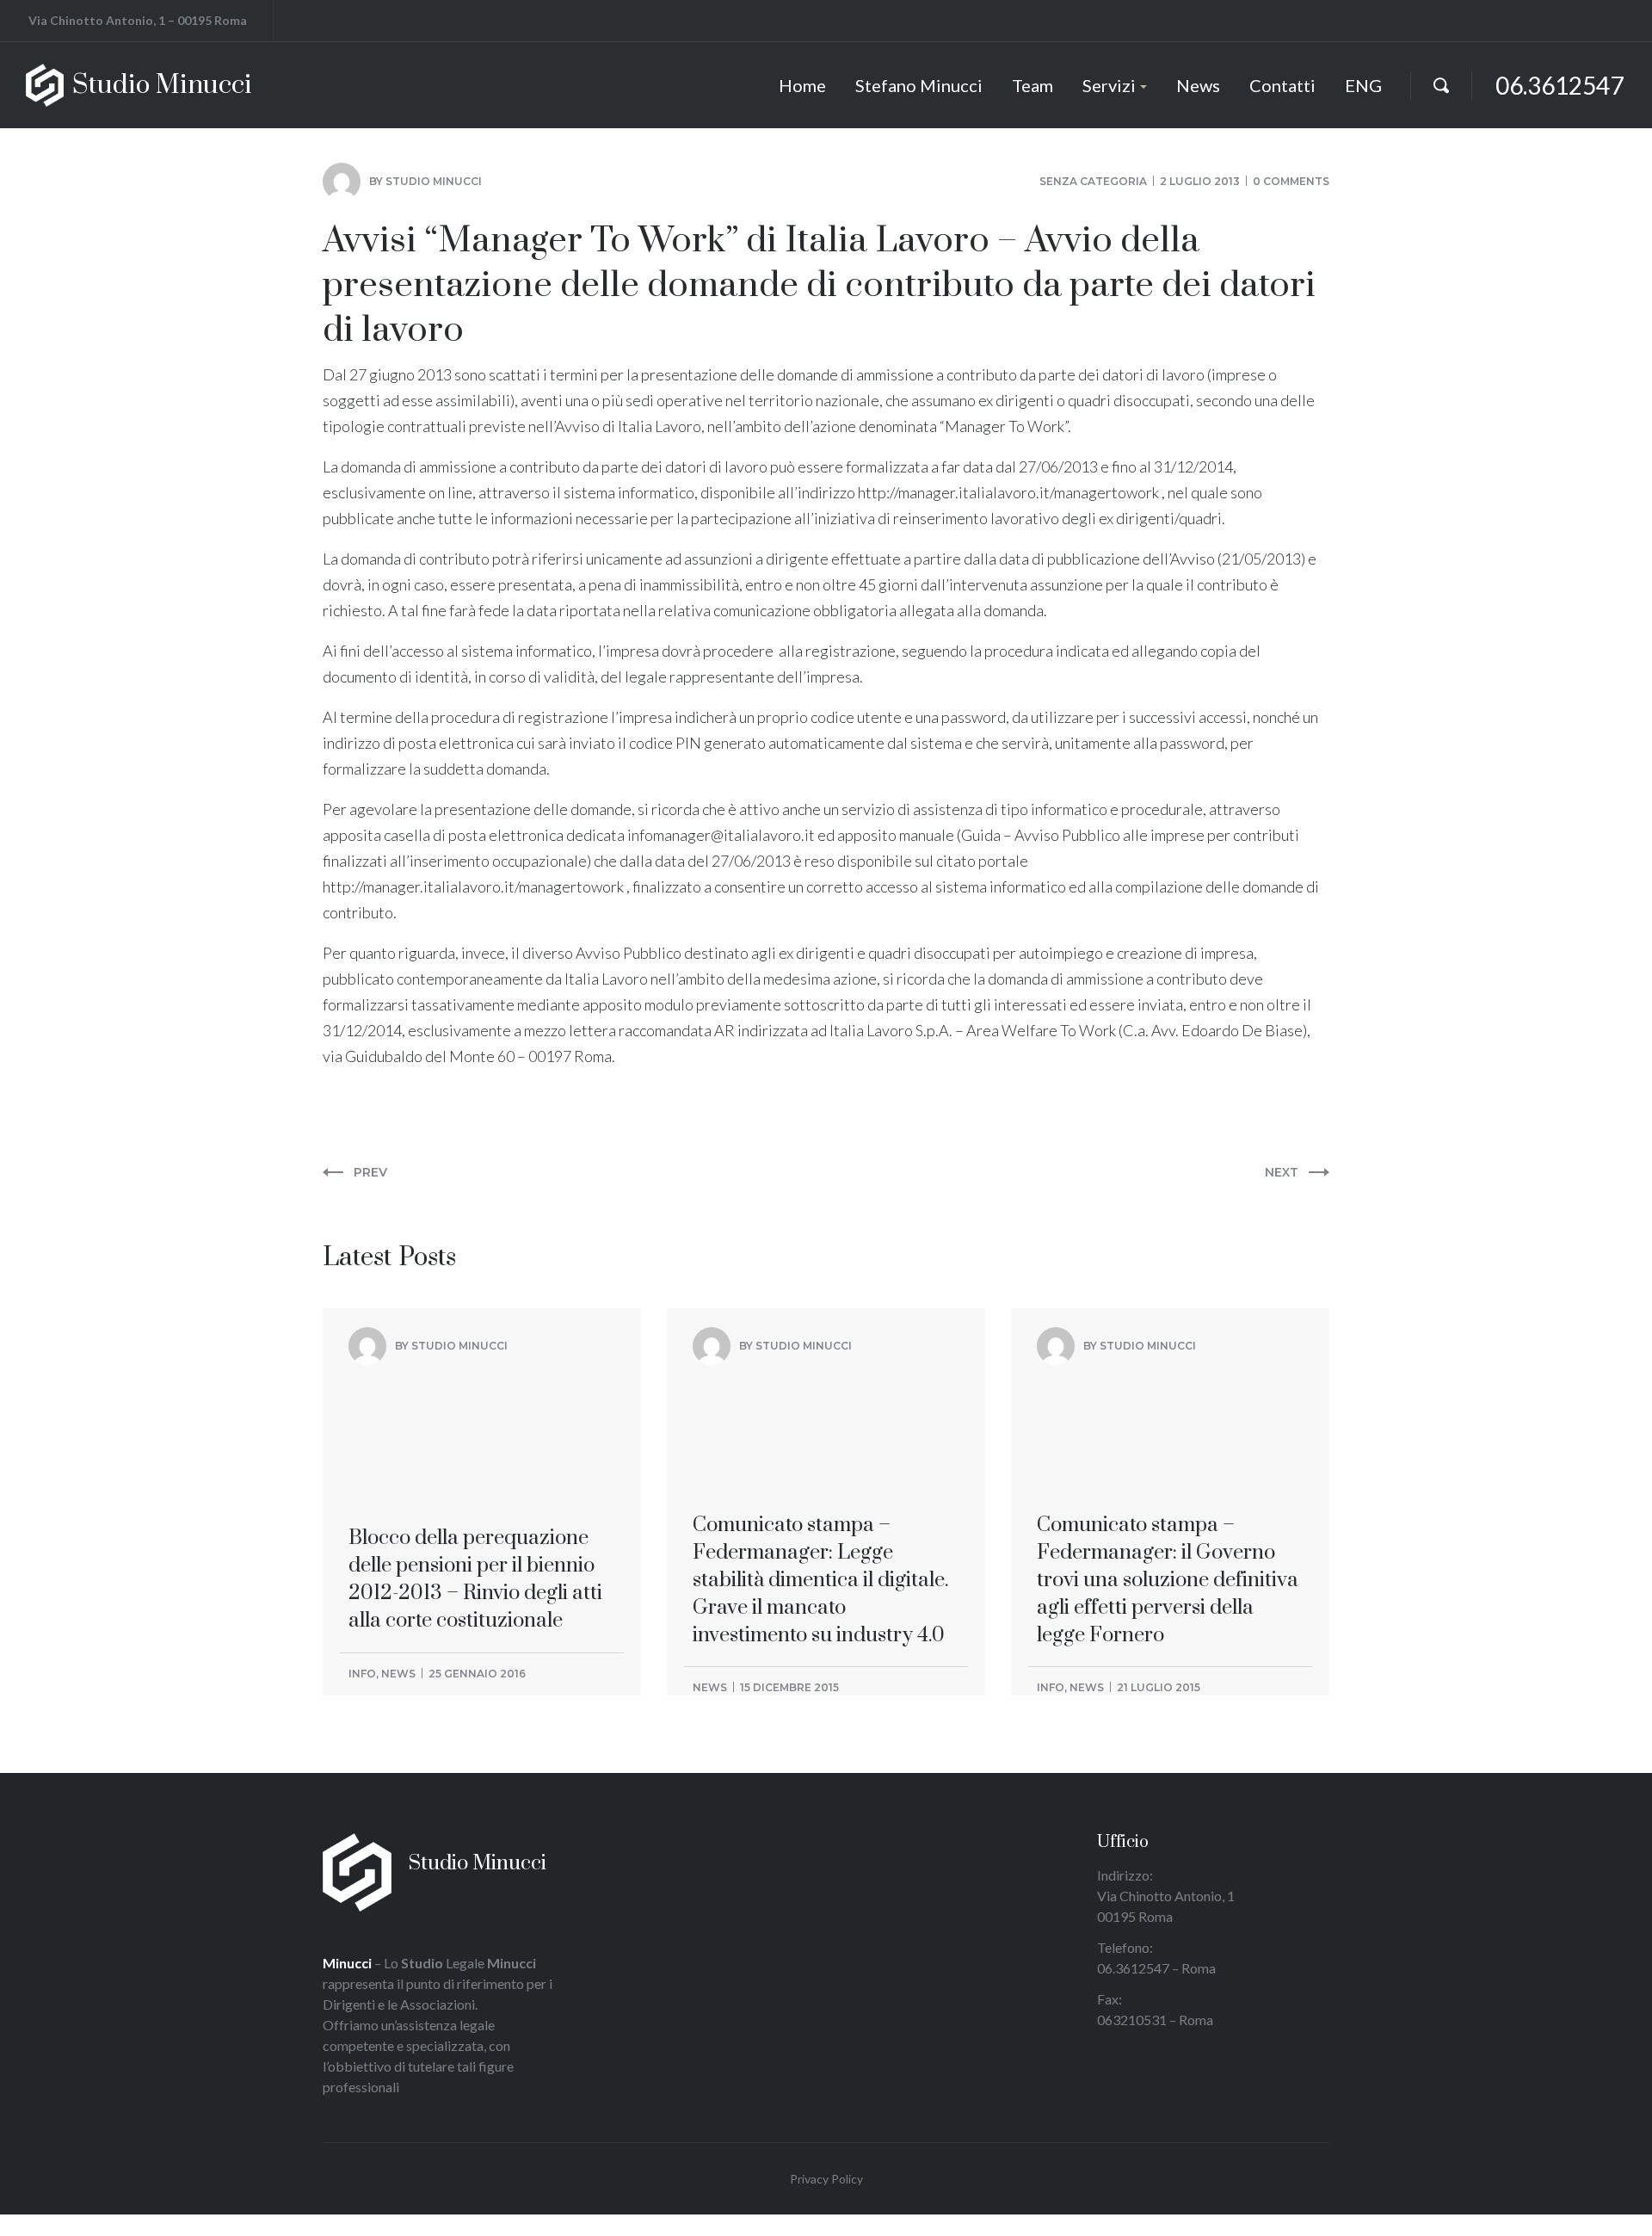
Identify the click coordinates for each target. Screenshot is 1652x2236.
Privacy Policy (826, 2179)
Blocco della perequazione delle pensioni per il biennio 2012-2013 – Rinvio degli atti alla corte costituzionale (475, 1440)
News (398, 1674)
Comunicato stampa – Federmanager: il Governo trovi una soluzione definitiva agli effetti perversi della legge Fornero (1168, 1454)
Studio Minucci (434, 181)
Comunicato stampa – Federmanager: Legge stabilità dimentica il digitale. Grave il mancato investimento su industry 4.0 (821, 1454)
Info (362, 1674)
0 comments (1291, 181)
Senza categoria (1093, 181)
